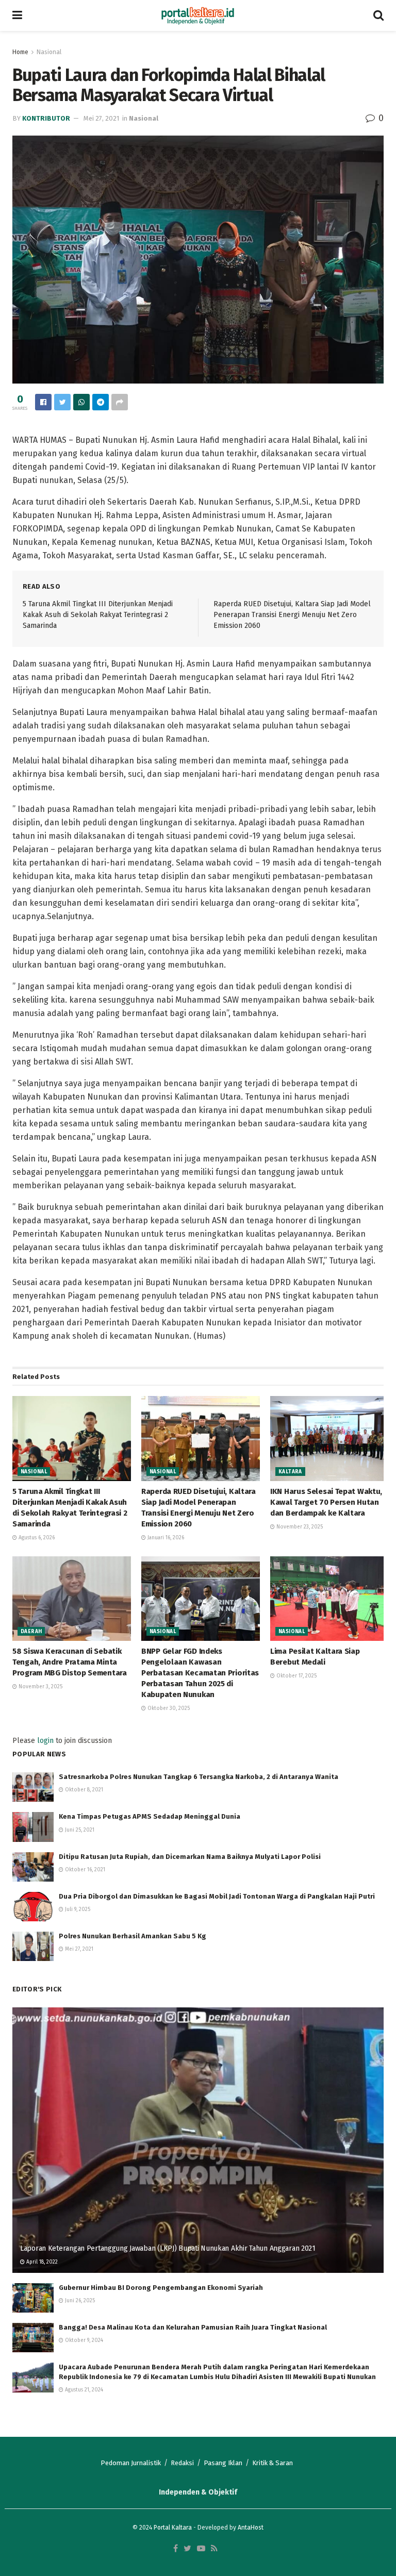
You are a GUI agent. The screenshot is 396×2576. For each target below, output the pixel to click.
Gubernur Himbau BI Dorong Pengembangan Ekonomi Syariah (161, 2288)
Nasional (49, 52)
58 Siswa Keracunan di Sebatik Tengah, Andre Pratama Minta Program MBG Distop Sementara (70, 1662)
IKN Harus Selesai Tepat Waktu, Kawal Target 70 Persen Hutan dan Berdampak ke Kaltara (326, 1502)
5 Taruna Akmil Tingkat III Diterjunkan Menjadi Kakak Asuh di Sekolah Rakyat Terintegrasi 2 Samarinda (98, 614)
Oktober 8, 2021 (83, 1790)
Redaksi (182, 2463)
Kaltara (290, 1472)
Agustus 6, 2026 (36, 1538)
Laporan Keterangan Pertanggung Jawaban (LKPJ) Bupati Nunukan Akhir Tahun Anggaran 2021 (168, 2248)
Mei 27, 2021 (101, 118)
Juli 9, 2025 (77, 1909)
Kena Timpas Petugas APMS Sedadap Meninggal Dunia (150, 1816)
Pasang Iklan (223, 2463)
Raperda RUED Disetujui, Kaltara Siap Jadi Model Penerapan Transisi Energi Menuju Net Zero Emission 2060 (292, 614)
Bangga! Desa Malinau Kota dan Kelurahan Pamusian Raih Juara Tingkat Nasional (193, 2327)
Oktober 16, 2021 (84, 1870)
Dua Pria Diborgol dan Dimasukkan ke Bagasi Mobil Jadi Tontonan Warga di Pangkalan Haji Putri (217, 1896)
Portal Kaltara (173, 2528)
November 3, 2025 (40, 1687)
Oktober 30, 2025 (168, 1708)
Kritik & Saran (273, 2463)
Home (20, 52)
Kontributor (46, 118)
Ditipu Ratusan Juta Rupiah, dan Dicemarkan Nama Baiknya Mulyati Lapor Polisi (190, 1857)
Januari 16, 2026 (165, 1538)
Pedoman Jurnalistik (131, 2463)
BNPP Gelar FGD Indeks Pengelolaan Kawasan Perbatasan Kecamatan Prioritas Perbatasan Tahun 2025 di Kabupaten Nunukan (200, 1673)
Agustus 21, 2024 (83, 2390)
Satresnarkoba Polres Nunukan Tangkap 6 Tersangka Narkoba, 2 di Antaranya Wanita (199, 1777)
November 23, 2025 (299, 1527)
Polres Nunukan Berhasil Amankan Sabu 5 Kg (133, 1936)
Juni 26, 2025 (79, 2301)
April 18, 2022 (41, 2262)
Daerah (31, 1632)
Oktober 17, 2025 (296, 1676)
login (45, 1741)
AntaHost (251, 2528)
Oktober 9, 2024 (83, 2340)
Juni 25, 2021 (79, 1830)
